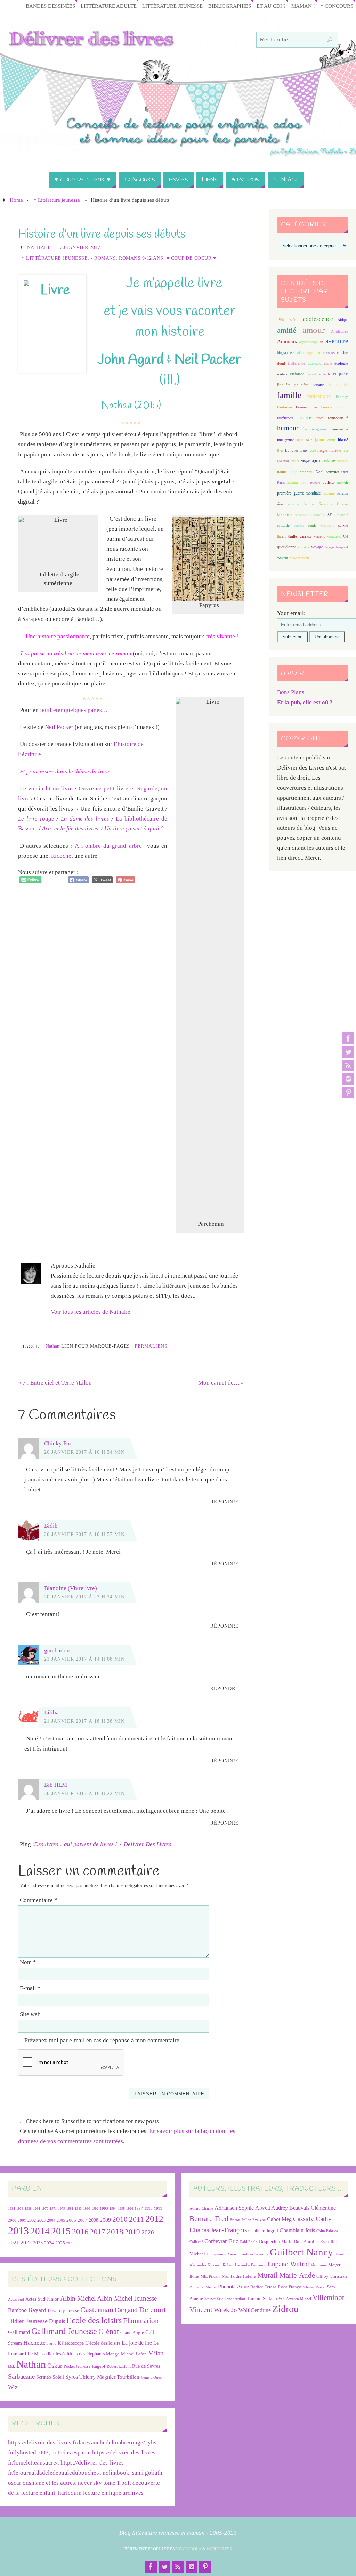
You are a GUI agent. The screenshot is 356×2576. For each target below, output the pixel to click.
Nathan (52, 1346)
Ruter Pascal (316, 2287)
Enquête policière (293, 385)
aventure (337, 341)
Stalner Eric (214, 2299)
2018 (115, 2232)
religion (343, 493)
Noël (319, 472)
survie (343, 526)
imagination (340, 429)
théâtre (282, 536)
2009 (105, 2220)
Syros (72, 2377)
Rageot (99, 2366)
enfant (312, 374)
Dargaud (126, 2310)
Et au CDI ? (271, 6)
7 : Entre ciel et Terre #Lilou (55, 1383)
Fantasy (342, 397)
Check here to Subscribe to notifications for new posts (92, 2121)
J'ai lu (52, 2343)
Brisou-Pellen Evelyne (248, 2220)
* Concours (337, 6)
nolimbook (116, 2473)
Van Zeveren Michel (295, 2299)
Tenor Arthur (235, 2299)
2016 (80, 2232)
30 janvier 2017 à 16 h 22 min (84, 1793)
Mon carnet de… (221, 1383)
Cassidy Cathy (312, 2219)
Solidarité (341, 515)
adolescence (318, 319)
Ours (345, 472)
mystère (343, 461)
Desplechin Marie (276, 2241)
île (305, 429)
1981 (70, 2208)
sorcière (299, 526)
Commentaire (39, 1900)
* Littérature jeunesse (57, 200)
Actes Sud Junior (42, 2299)
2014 (40, 2231)
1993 (104, 2208)
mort (295, 461)
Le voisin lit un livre (46, 788)
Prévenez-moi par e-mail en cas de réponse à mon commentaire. (103, 2040)
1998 (148, 2208)
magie (322, 450)
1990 (87, 2208)
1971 (53, 2208)
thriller (293, 536)
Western (282, 558)
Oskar (55, 2366)
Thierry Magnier (97, 2377)
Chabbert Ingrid (263, 2231)
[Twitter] (348, 1052)
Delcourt (152, 2309)
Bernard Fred (209, 2218)
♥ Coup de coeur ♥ (191, 258)
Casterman (97, 2310)
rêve (280, 504)
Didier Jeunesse (28, 2321)
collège (307, 353)
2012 (154, 2219)
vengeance (334, 536)
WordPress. (220, 2549)
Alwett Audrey (272, 2208)
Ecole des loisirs (94, 2320)
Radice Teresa (263, 2287)
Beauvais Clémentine (313, 2208)
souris (312, 526)
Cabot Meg (279, 2219)
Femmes (302, 407)
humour (288, 428)
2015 (61, 2231)
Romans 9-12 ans (141, 258)
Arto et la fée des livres (71, 828)
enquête (341, 374)
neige (293, 472)
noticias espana (70, 2453)
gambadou (57, 1650)
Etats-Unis (338, 385)
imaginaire (319, 429)
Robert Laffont (119, 2366)
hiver (319, 418)
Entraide (318, 385)
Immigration (286, 440)
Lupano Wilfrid (288, 2264)
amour (314, 330)
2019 (132, 2232)
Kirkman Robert (221, 2265)
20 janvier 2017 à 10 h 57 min (84, 1534)
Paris (281, 482)
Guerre (327, 407)
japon (319, 440)
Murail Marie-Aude (286, 2275)
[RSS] (348, 1065)
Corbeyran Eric (221, 2241)
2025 (60, 2243)
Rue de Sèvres (146, 2366)
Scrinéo (44, 2377)
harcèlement (285, 418)
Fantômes (285, 407)
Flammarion (141, 2321)
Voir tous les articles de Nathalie (94, 1312)
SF (330, 515)
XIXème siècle (299, 558)
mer (345, 451)
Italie (309, 440)
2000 (12, 2220)
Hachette (34, 2343)
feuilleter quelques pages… (74, 710)
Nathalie (40, 247)
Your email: (291, 613)
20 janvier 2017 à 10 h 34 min (84, 1452)
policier (329, 482)
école (328, 363)
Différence (296, 363)
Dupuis (57, 2321)
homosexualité (338, 418)
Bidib (51, 1526)
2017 (98, 2232)
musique (327, 461)
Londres (292, 451)
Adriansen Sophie (234, 2208)
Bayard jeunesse (63, 2310)
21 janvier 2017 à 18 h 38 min (84, 1721)
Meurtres (283, 461)
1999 (158, 2208)
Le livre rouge (36, 819)
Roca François (291, 2287)
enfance (297, 374)
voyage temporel (336, 547)
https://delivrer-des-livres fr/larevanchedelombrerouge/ (76, 2442)
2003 (41, 2221)
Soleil (58, 2377)
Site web (30, 2014)
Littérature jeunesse (172, 6)
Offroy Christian (332, 2276)
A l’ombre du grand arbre (108, 846)
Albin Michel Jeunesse (127, 2298)
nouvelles (332, 472)
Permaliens (151, 1346)
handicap (342, 407)
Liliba (51, 1713)
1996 (130, 2208)
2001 (22, 2220)
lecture (331, 440)
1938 (28, 2208)
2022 (26, 2242)
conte (320, 352)
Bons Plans (291, 692)
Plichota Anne (233, 2287)
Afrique (343, 320)
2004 (51, 2220)
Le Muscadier (41, 2354)
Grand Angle (132, 2333)
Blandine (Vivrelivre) (71, 1588)
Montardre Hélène (239, 2276)
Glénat (109, 2332)
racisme (329, 493)
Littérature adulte (109, 6)
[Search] (330, 40)
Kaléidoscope (71, 2343)
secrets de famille (310, 515)
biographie (284, 353)
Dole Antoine (306, 2241)
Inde (300, 440)
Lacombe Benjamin (251, 2265)
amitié (287, 330)
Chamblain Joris (297, 2230)
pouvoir (343, 483)
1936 (20, 2208)
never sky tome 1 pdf (104, 2483)
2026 (70, 2243)
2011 (136, 2219)
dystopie (314, 363)
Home (16, 200)
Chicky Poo (58, 1443)
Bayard (37, 2310)
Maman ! (303, 6)
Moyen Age (309, 461)
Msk (11, 2366)
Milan (156, 2353)
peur (304, 482)
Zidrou (285, 2309)
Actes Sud (16, 2299)
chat (297, 353)
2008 (94, 2220)
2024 (49, 2243)
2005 (61, 2220)
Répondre (225, 1502)
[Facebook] (348, 1038)
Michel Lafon (134, 2354)
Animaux (287, 341)
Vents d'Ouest (152, 2377)
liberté (343, 440)
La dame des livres (85, 819)
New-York (306, 472)
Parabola (190, 2549)
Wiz (13, 2387)
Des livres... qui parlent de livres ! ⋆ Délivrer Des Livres (103, 1844)
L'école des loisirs (103, 2343)
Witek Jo (225, 2310)
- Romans (103, 258)
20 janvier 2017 (80, 247)
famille (289, 395)
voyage (317, 547)
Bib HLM (56, 1785)
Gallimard (19, 2332)
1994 (113, 2208)
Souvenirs (327, 526)
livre (280, 451)
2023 (38, 2243)
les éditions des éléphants (80, 2354)
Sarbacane (21, 2376)
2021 (14, 2243)
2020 (148, 2232)
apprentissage (309, 342)
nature (282, 472)
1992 (95, 2208)
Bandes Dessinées (50, 6)
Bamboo (17, 2310)
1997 (139, 2208)
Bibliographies (230, 6)
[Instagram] (348, 1079)
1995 (121, 2208)
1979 (62, 2208)
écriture (282, 374)
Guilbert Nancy (301, 2252)
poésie (315, 482)
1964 (37, 2208)
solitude (283, 525)
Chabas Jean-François (218, 2230)
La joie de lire (137, 2343)
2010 (120, 2219)
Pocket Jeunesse (77, 2366)
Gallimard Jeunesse (64, 2331)
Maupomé (319, 2265)
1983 (78, 2208)
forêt (315, 407)
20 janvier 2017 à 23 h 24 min (84, 1597)
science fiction (301, 504)
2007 (82, 2220)
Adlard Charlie (201, 2208)
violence (304, 547)
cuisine (342, 353)
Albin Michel (78, 2298)
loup (303, 450)
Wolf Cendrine (255, 2310)
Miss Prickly (211, 2276)
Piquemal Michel (203, 2287)
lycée (312, 451)
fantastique (319, 396)
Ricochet (62, 856)
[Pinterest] (348, 1092)
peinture (293, 483)
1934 (11, 2208)
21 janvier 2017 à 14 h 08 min (84, 1659)
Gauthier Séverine (254, 2254)
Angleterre (339, 331)
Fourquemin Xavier (222, 2254)
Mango (113, 2354)
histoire (305, 418)
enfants (325, 374)
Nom (28, 1962)
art (322, 342)
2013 (18, 2231)
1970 (45, 2208)
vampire (319, 536)
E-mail (30, 1988)
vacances (306, 536)
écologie (341, 363)
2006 (71, 2220)
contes (331, 353)
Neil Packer (59, 727)
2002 (32, 2221)
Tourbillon (128, 2377)
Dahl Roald (249, 2242)
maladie (335, 450)
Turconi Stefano (262, 2298)
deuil (281, 363)
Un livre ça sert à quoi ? (134, 828)
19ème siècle (288, 320)
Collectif (196, 2242)
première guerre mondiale (299, 493)
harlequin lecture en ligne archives (101, 2493)
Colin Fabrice (327, 2231)
